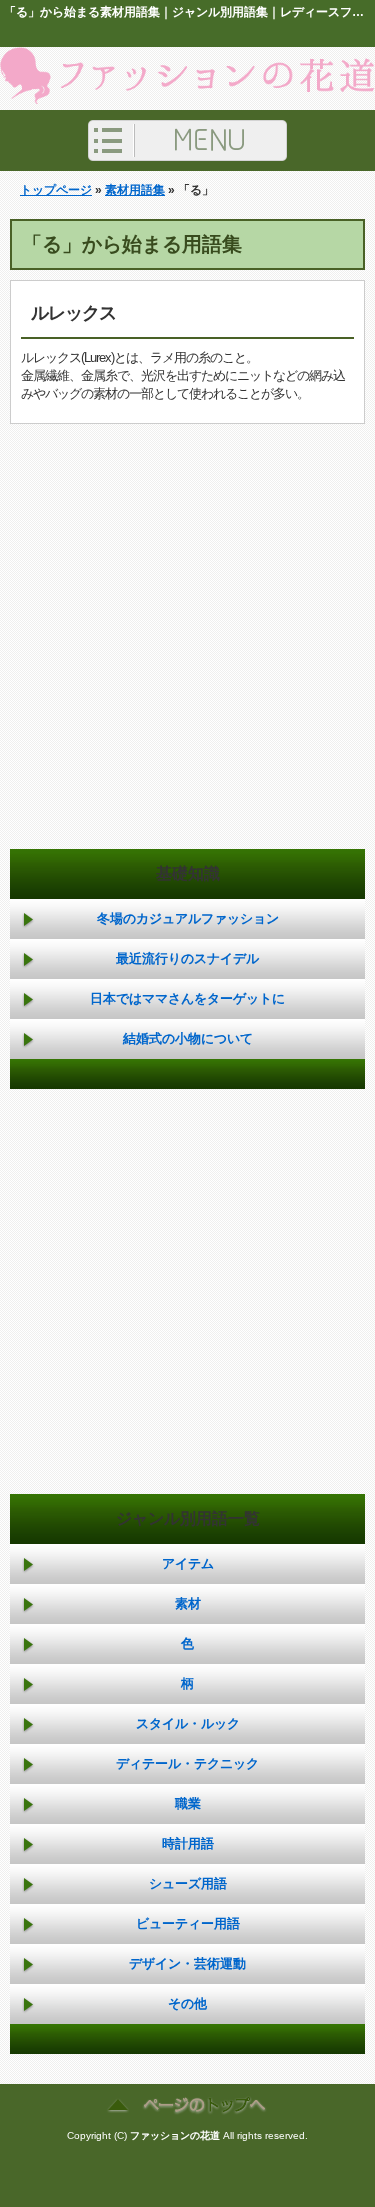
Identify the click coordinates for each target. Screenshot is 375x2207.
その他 (187, 2003)
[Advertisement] (187, 651)
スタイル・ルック (188, 1723)
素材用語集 (135, 190)
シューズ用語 (188, 1883)
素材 (188, 1603)
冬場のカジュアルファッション (188, 918)
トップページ (56, 190)
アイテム (188, 1563)
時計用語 (188, 1843)
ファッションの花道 (175, 2135)
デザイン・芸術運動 (187, 1963)
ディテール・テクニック (187, 1763)
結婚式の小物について (188, 1038)
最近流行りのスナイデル (187, 958)
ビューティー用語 (188, 1923)
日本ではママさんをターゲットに (187, 998)
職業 (188, 1803)
